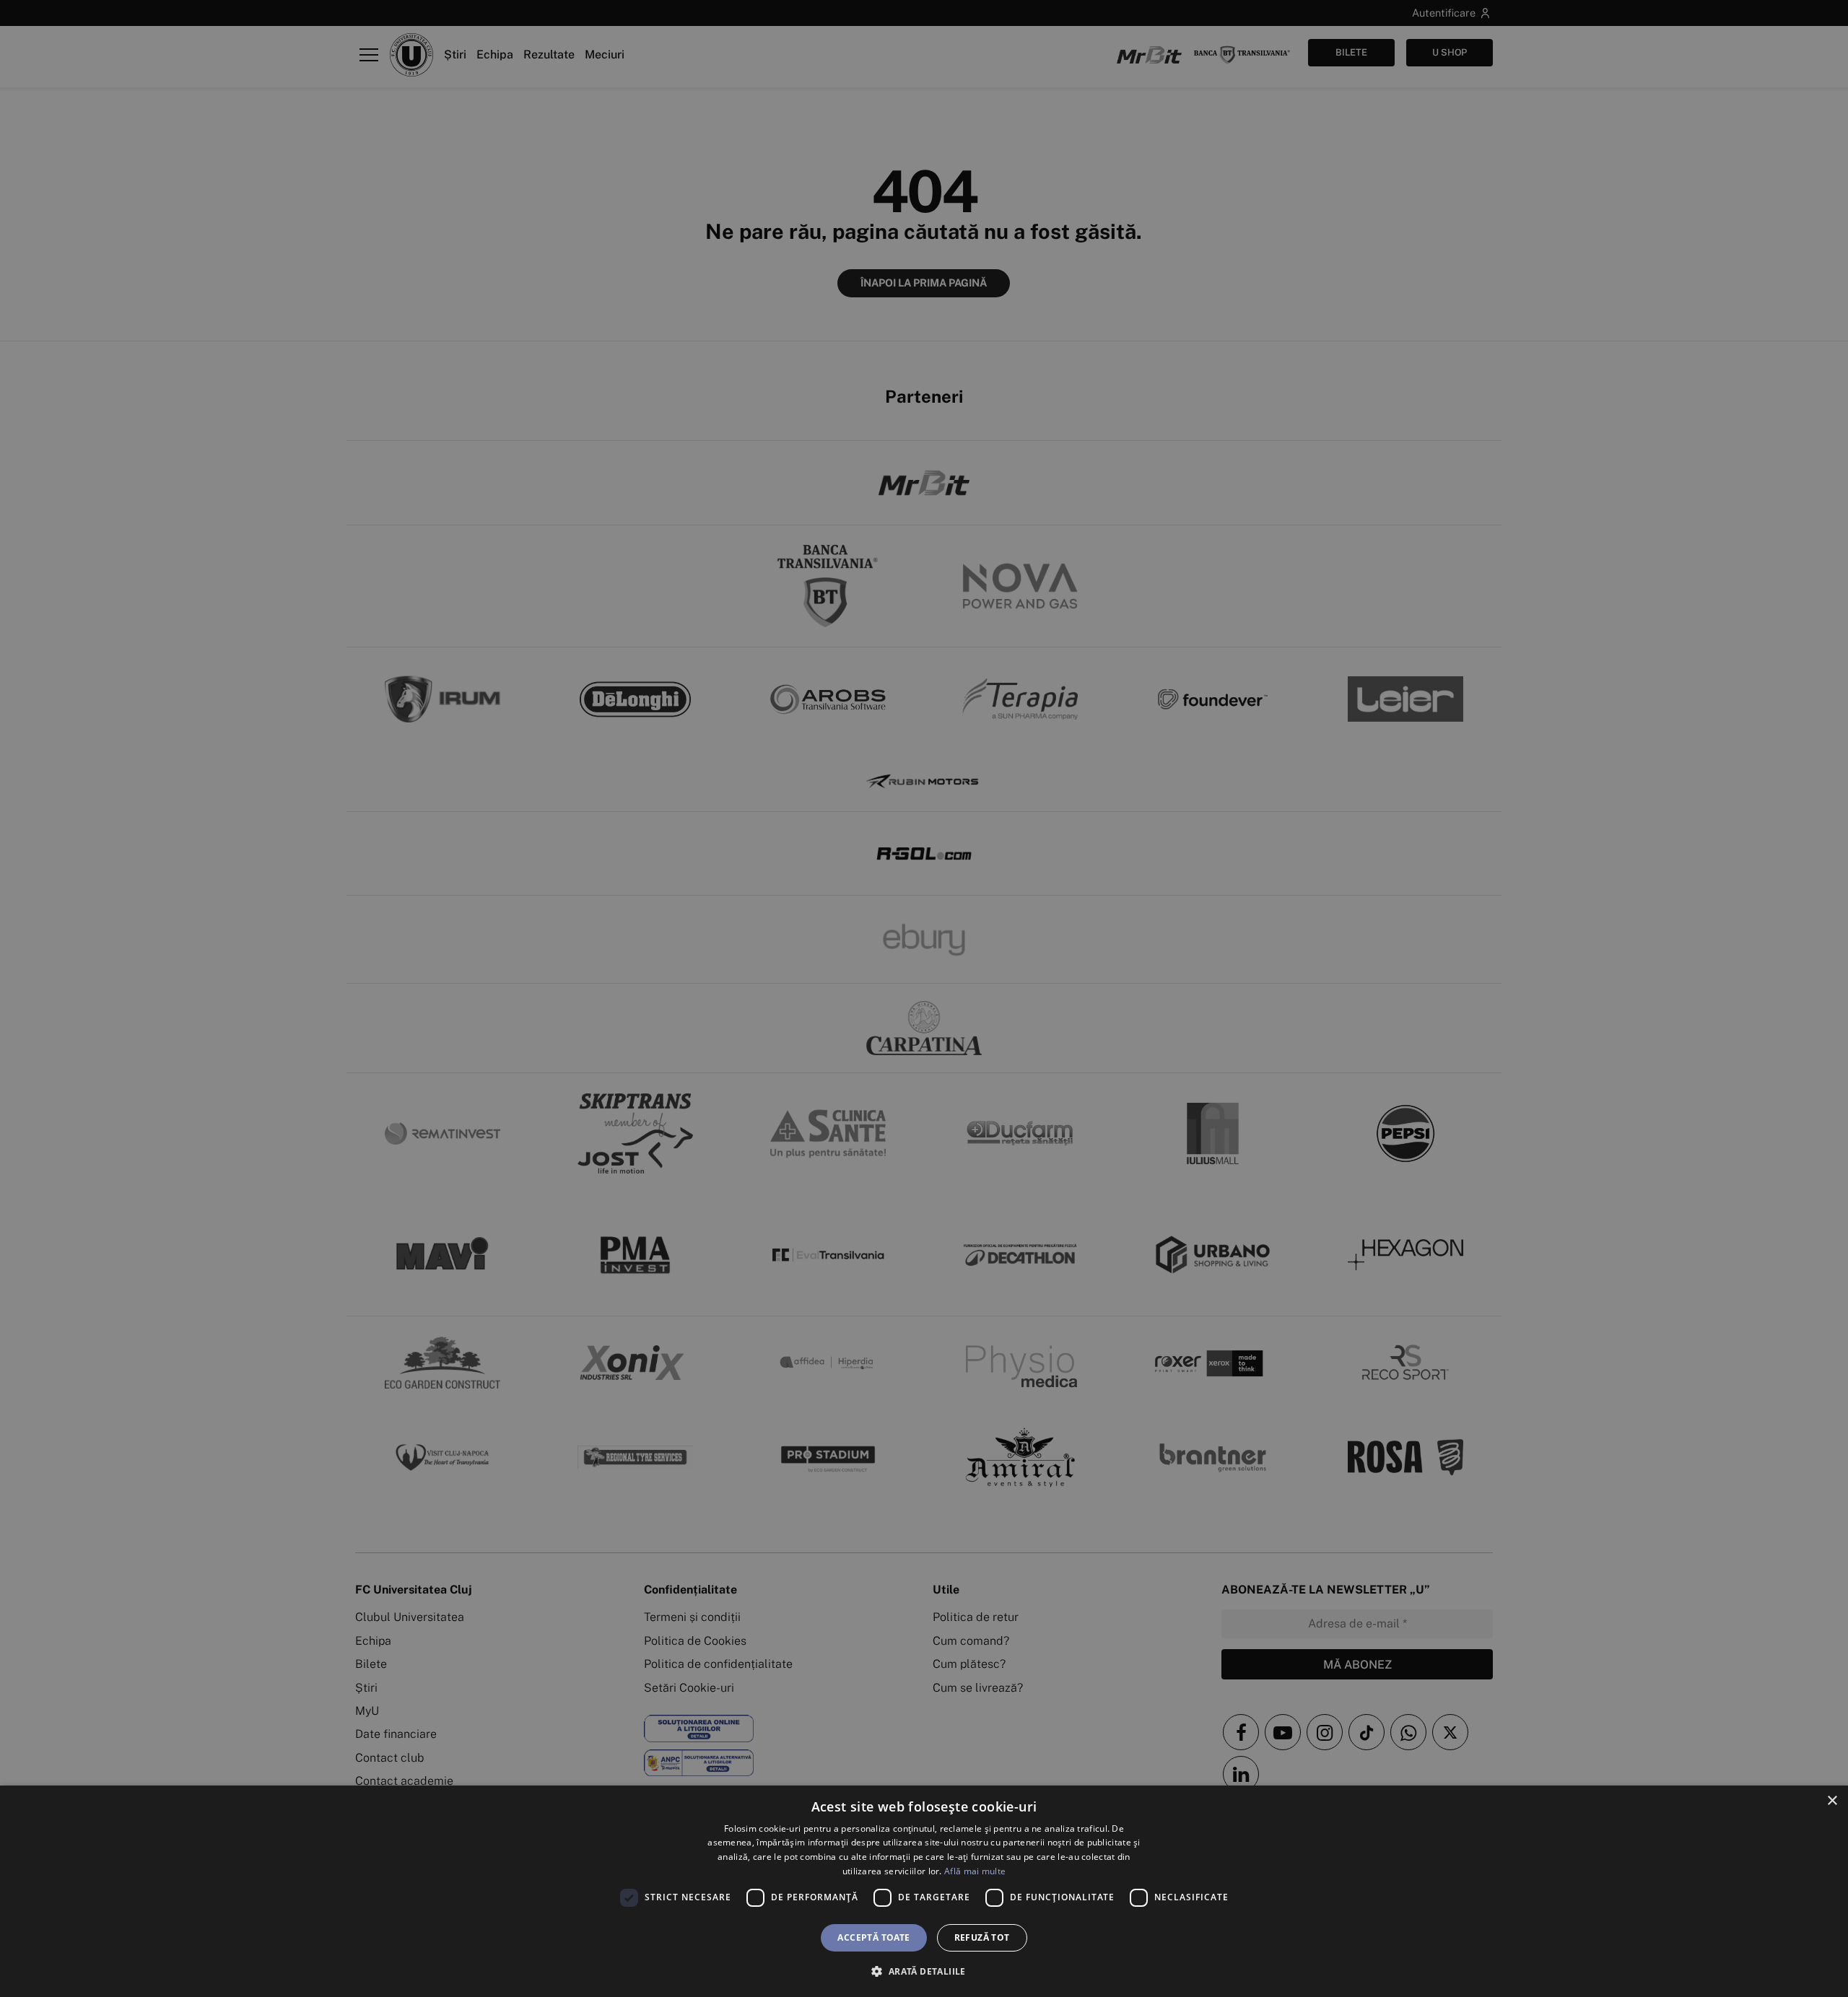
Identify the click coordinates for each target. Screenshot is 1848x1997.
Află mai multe (975, 1871)
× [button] (1832, 1801)
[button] (924, 1971)
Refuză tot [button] (982, 1937)
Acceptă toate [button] (873, 1937)
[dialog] (924, 1891)
